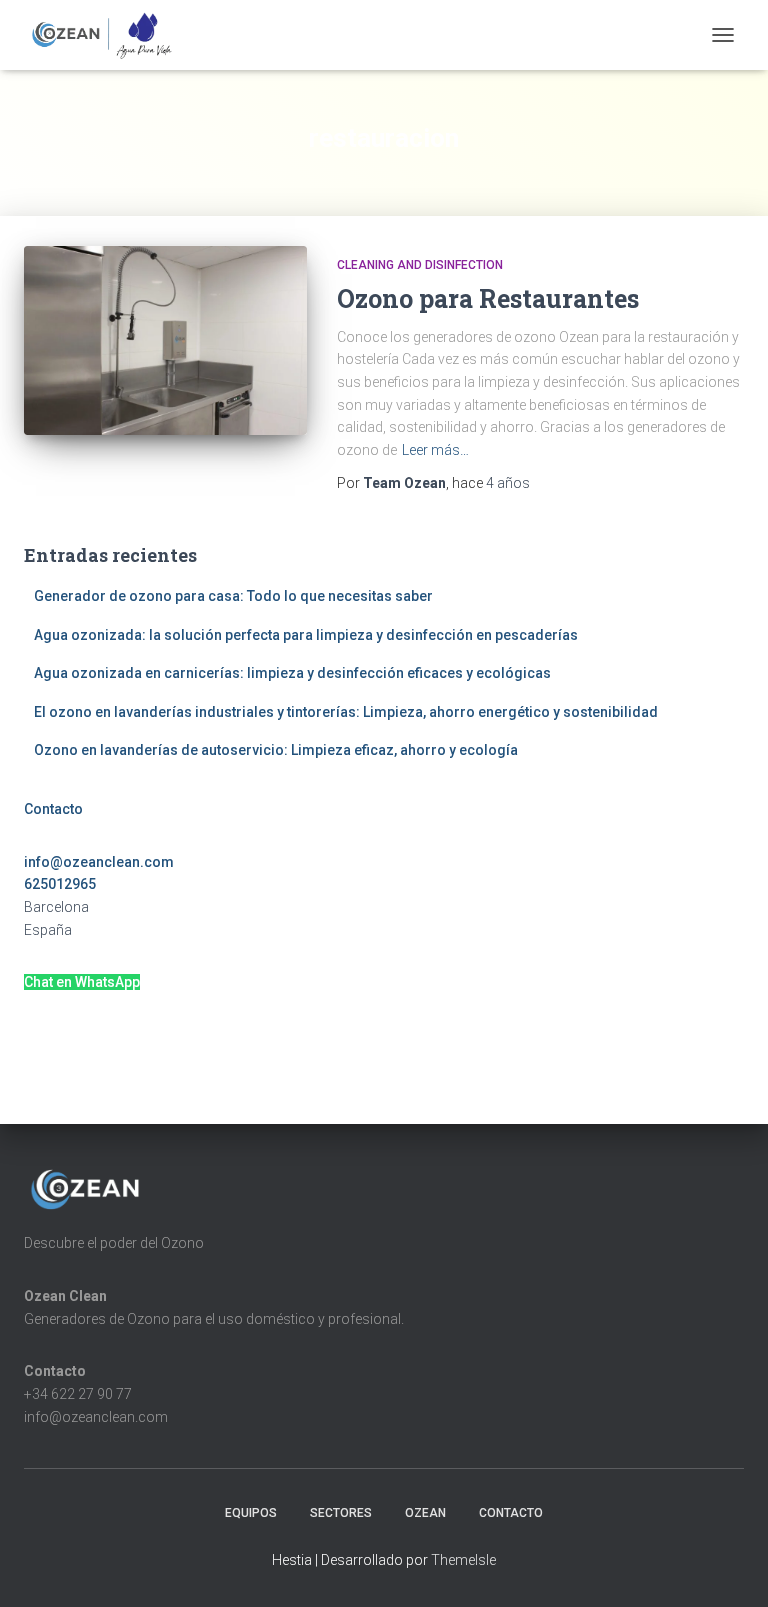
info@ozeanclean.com (99, 862)
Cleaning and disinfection (420, 265)
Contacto (53, 809)
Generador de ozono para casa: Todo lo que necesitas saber (233, 596)
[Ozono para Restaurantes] (165, 340)
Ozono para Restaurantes (488, 298)
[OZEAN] (109, 35)
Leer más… (435, 450)
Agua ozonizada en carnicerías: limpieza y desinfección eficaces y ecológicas (292, 673)
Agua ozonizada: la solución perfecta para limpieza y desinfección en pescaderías (306, 635)
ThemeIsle (463, 1560)
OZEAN (425, 1513)
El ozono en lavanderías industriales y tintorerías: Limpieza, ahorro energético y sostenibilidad (346, 712)
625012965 (60, 884)
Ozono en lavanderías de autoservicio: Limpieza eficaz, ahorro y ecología (276, 750)
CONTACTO (511, 1513)
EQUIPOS (251, 1513)
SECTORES (341, 1513)
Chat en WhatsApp (82, 982)
